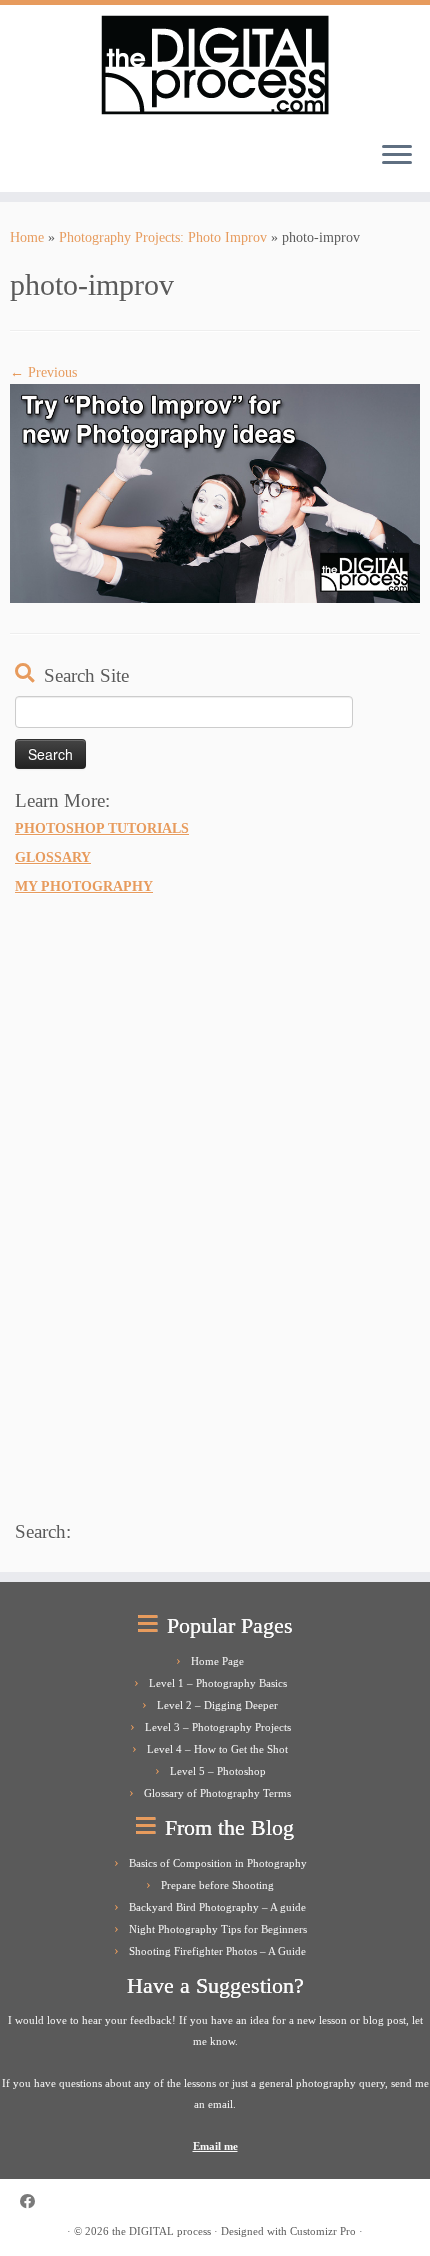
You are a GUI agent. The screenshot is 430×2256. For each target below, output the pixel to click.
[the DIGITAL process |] (215, 65)
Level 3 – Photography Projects (218, 1727)
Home (27, 237)
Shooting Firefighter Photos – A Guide (217, 1951)
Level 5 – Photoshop (218, 1771)
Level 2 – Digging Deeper (217, 1705)
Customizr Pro (323, 2231)
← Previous (43, 372)
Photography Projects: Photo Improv (163, 237)
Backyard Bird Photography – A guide (217, 1907)
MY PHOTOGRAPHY (84, 886)
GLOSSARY (53, 857)
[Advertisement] (165, 1204)
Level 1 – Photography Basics (218, 1683)
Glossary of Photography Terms (217, 1793)
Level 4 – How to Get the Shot (217, 1749)
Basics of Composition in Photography (218, 1863)
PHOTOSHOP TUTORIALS (102, 828)
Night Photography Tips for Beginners (218, 1929)
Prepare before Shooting (217, 1885)
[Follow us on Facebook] (32, 2201)
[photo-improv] (215, 492)
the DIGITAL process (161, 2231)
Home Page (217, 1661)
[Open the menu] (397, 156)
